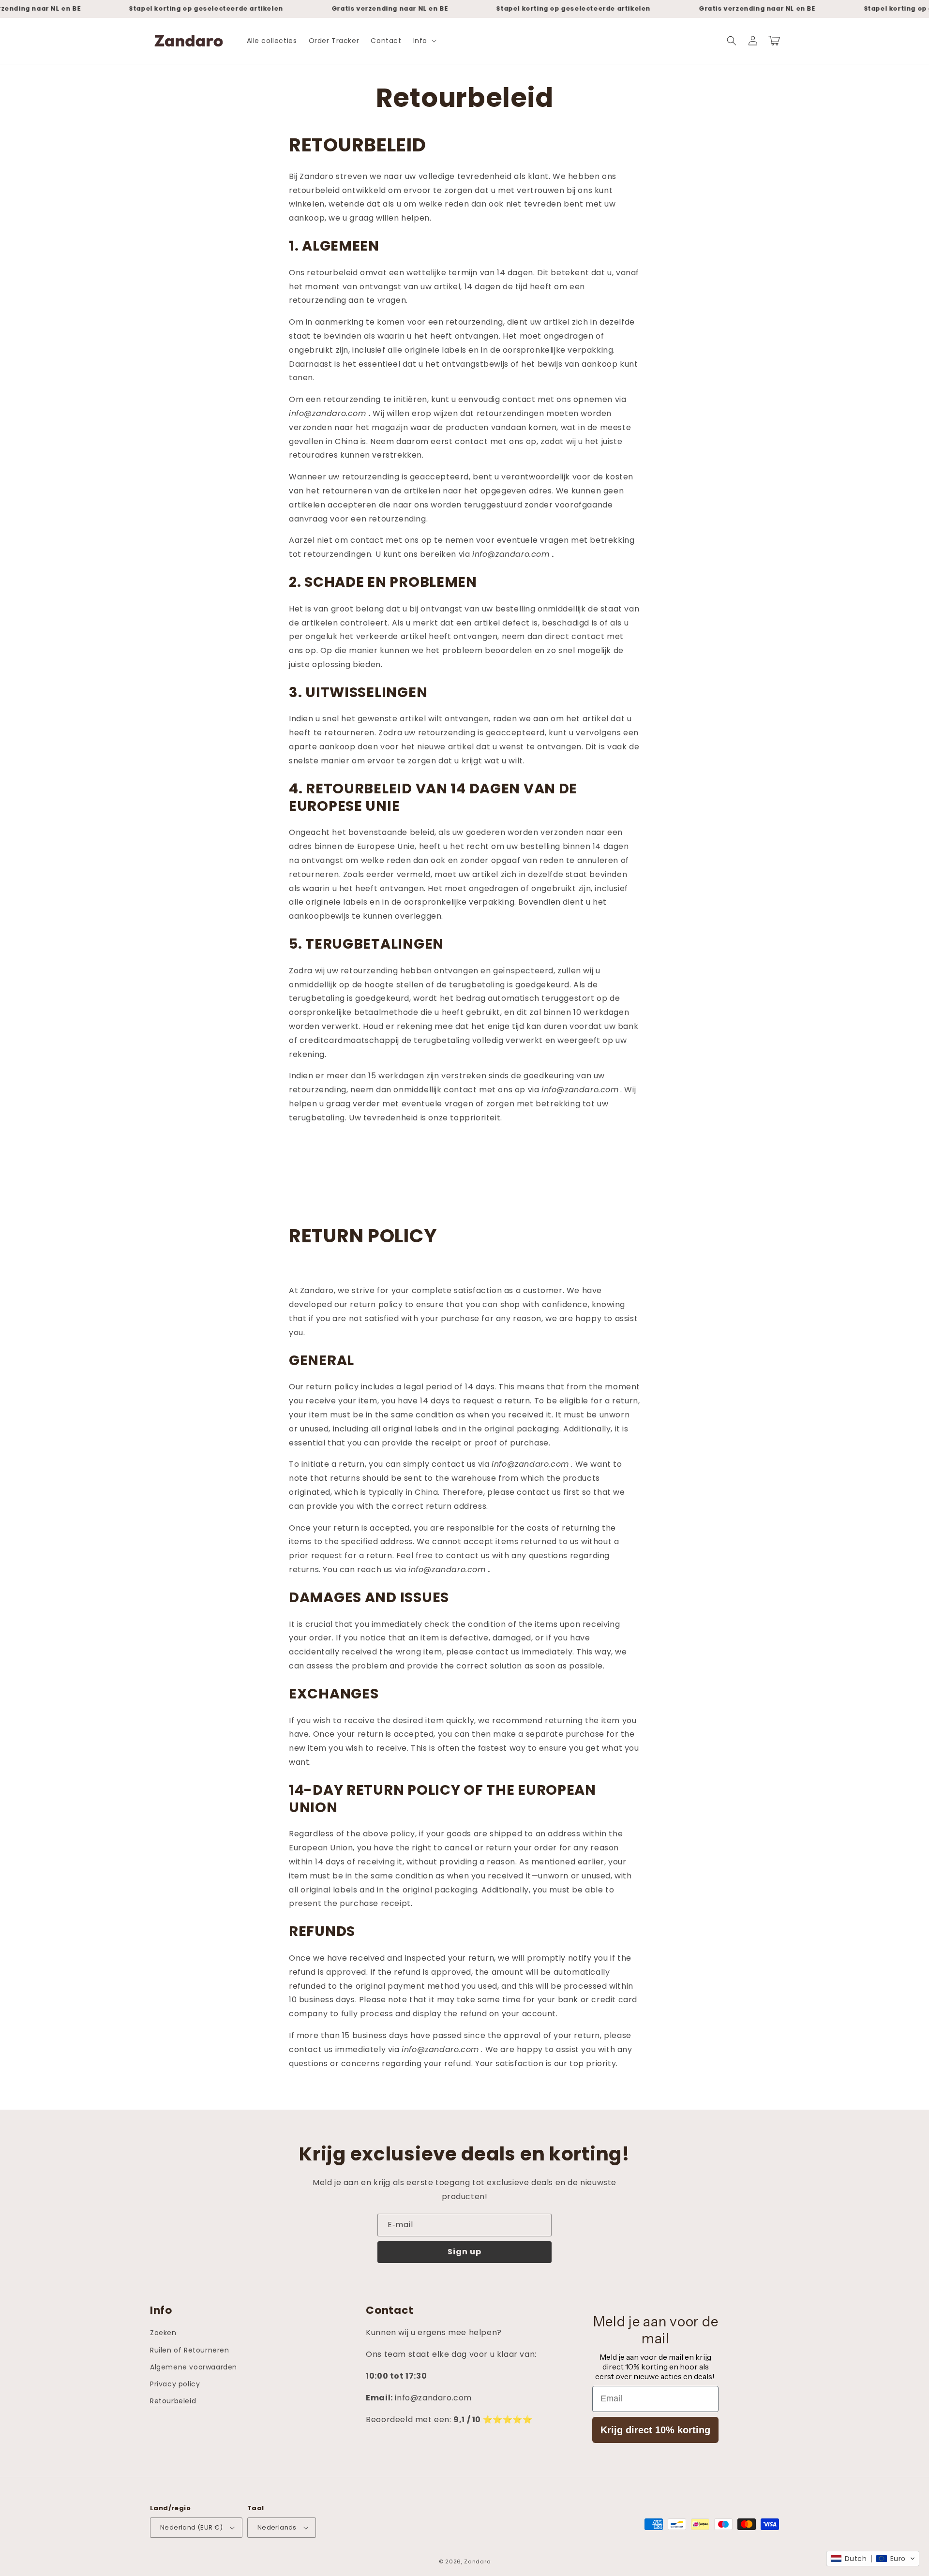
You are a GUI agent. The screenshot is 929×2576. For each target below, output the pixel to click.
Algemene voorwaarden (194, 2367)
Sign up (464, 2252)
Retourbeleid (173, 2401)
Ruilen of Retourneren (190, 2350)
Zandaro (477, 2561)
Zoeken (163, 2333)
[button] (424, 41)
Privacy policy (175, 2384)
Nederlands (277, 2527)
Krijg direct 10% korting (655, 2430)
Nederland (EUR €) (192, 2527)
